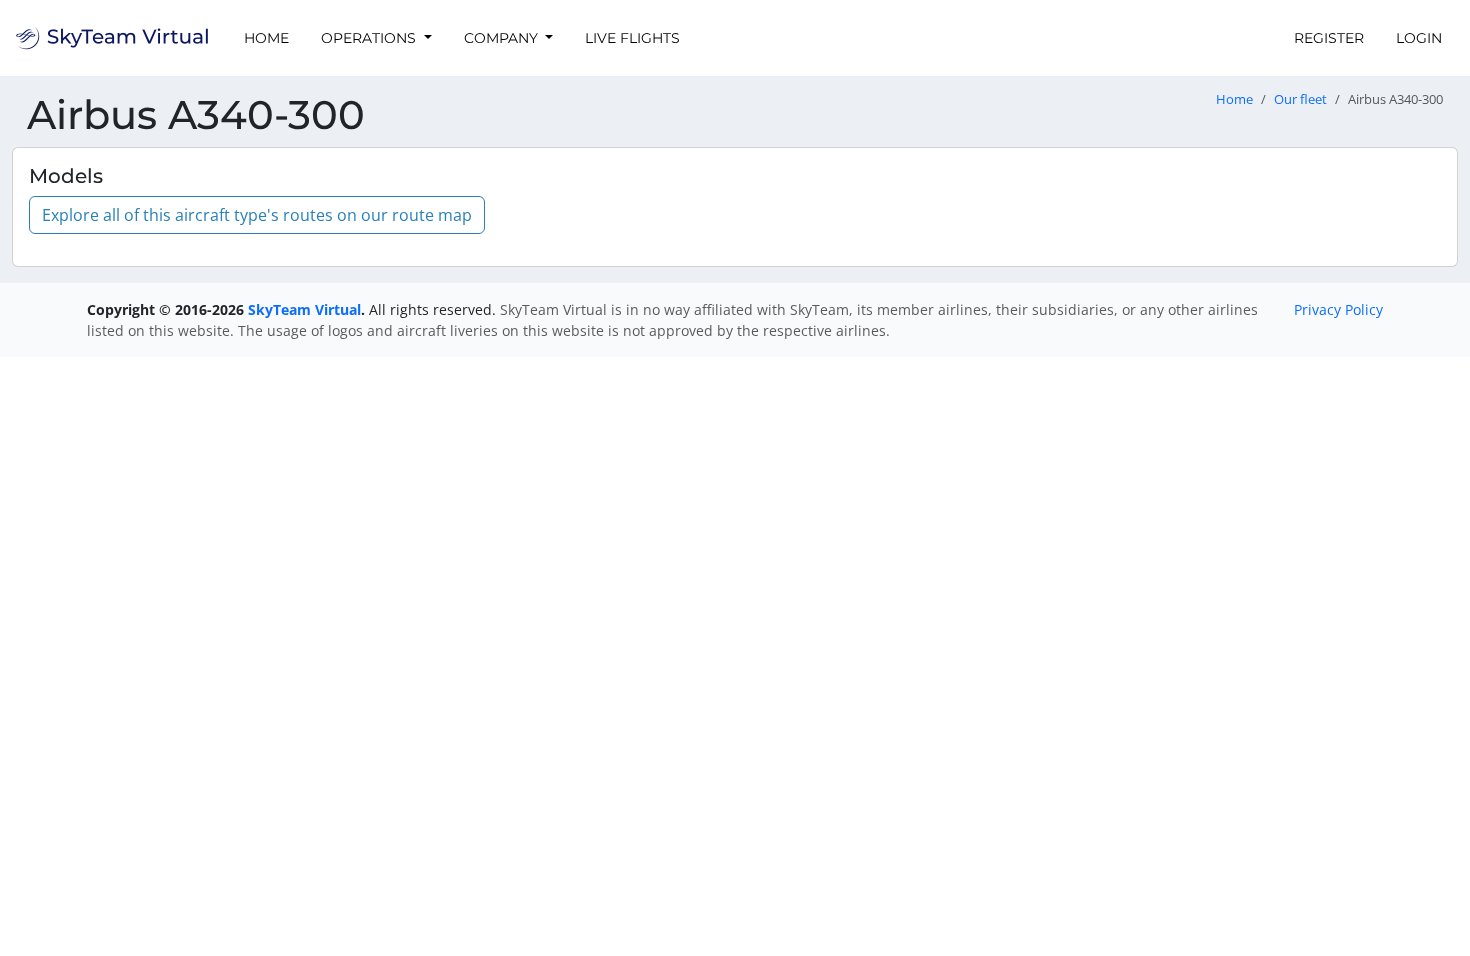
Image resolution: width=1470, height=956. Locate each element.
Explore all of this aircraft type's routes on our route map (257, 215)
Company (503, 38)
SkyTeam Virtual (304, 309)
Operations (370, 38)
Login (1419, 38)
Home (266, 38)
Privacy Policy (1338, 309)
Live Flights (632, 38)
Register (1329, 38)
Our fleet (1300, 99)
